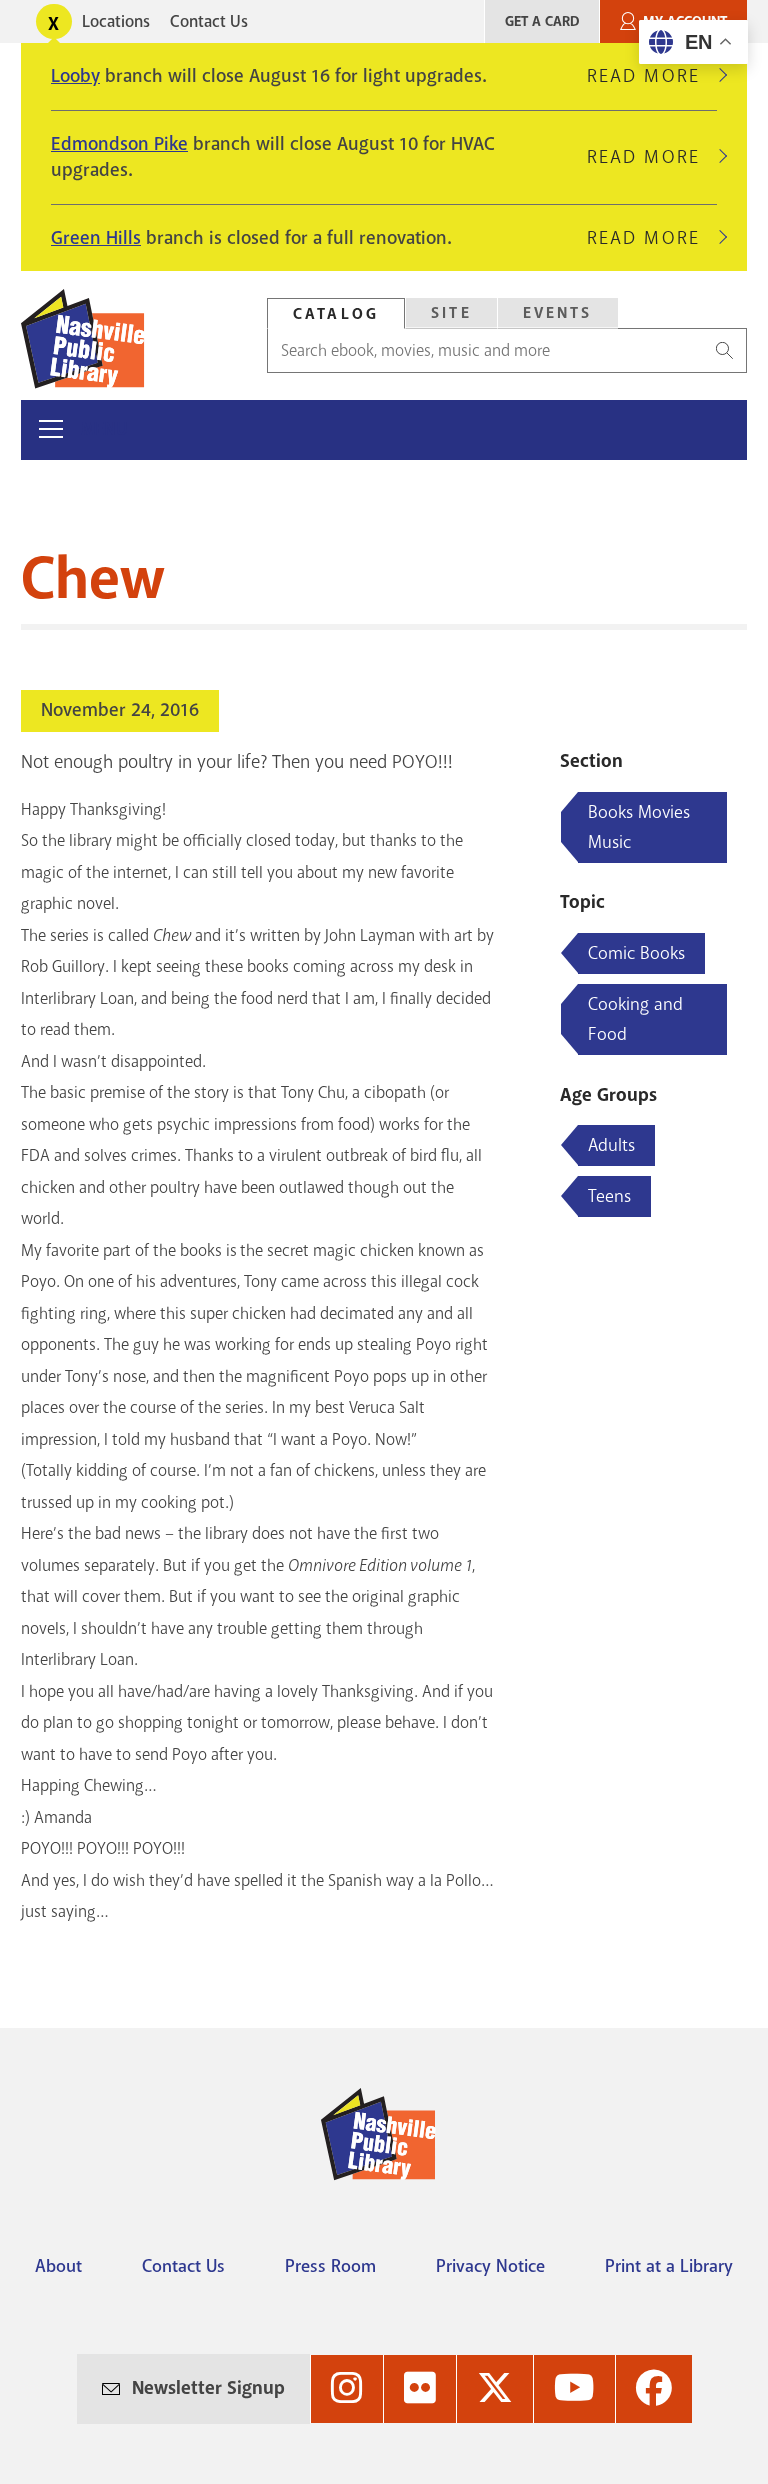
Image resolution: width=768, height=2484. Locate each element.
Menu (104, 429)
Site (451, 313)
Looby (75, 76)
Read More (652, 76)
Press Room (330, 2266)
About (58, 2266)
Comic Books (636, 953)
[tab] (336, 313)
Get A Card (542, 21)
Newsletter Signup (208, 2388)
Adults (611, 1145)
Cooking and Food (635, 1019)
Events (558, 313)
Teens (609, 1196)
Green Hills (96, 238)
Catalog (336, 314)
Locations (116, 21)
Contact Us (209, 21)
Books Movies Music (639, 827)
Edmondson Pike (119, 144)
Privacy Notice (490, 2266)
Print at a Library (669, 2266)
